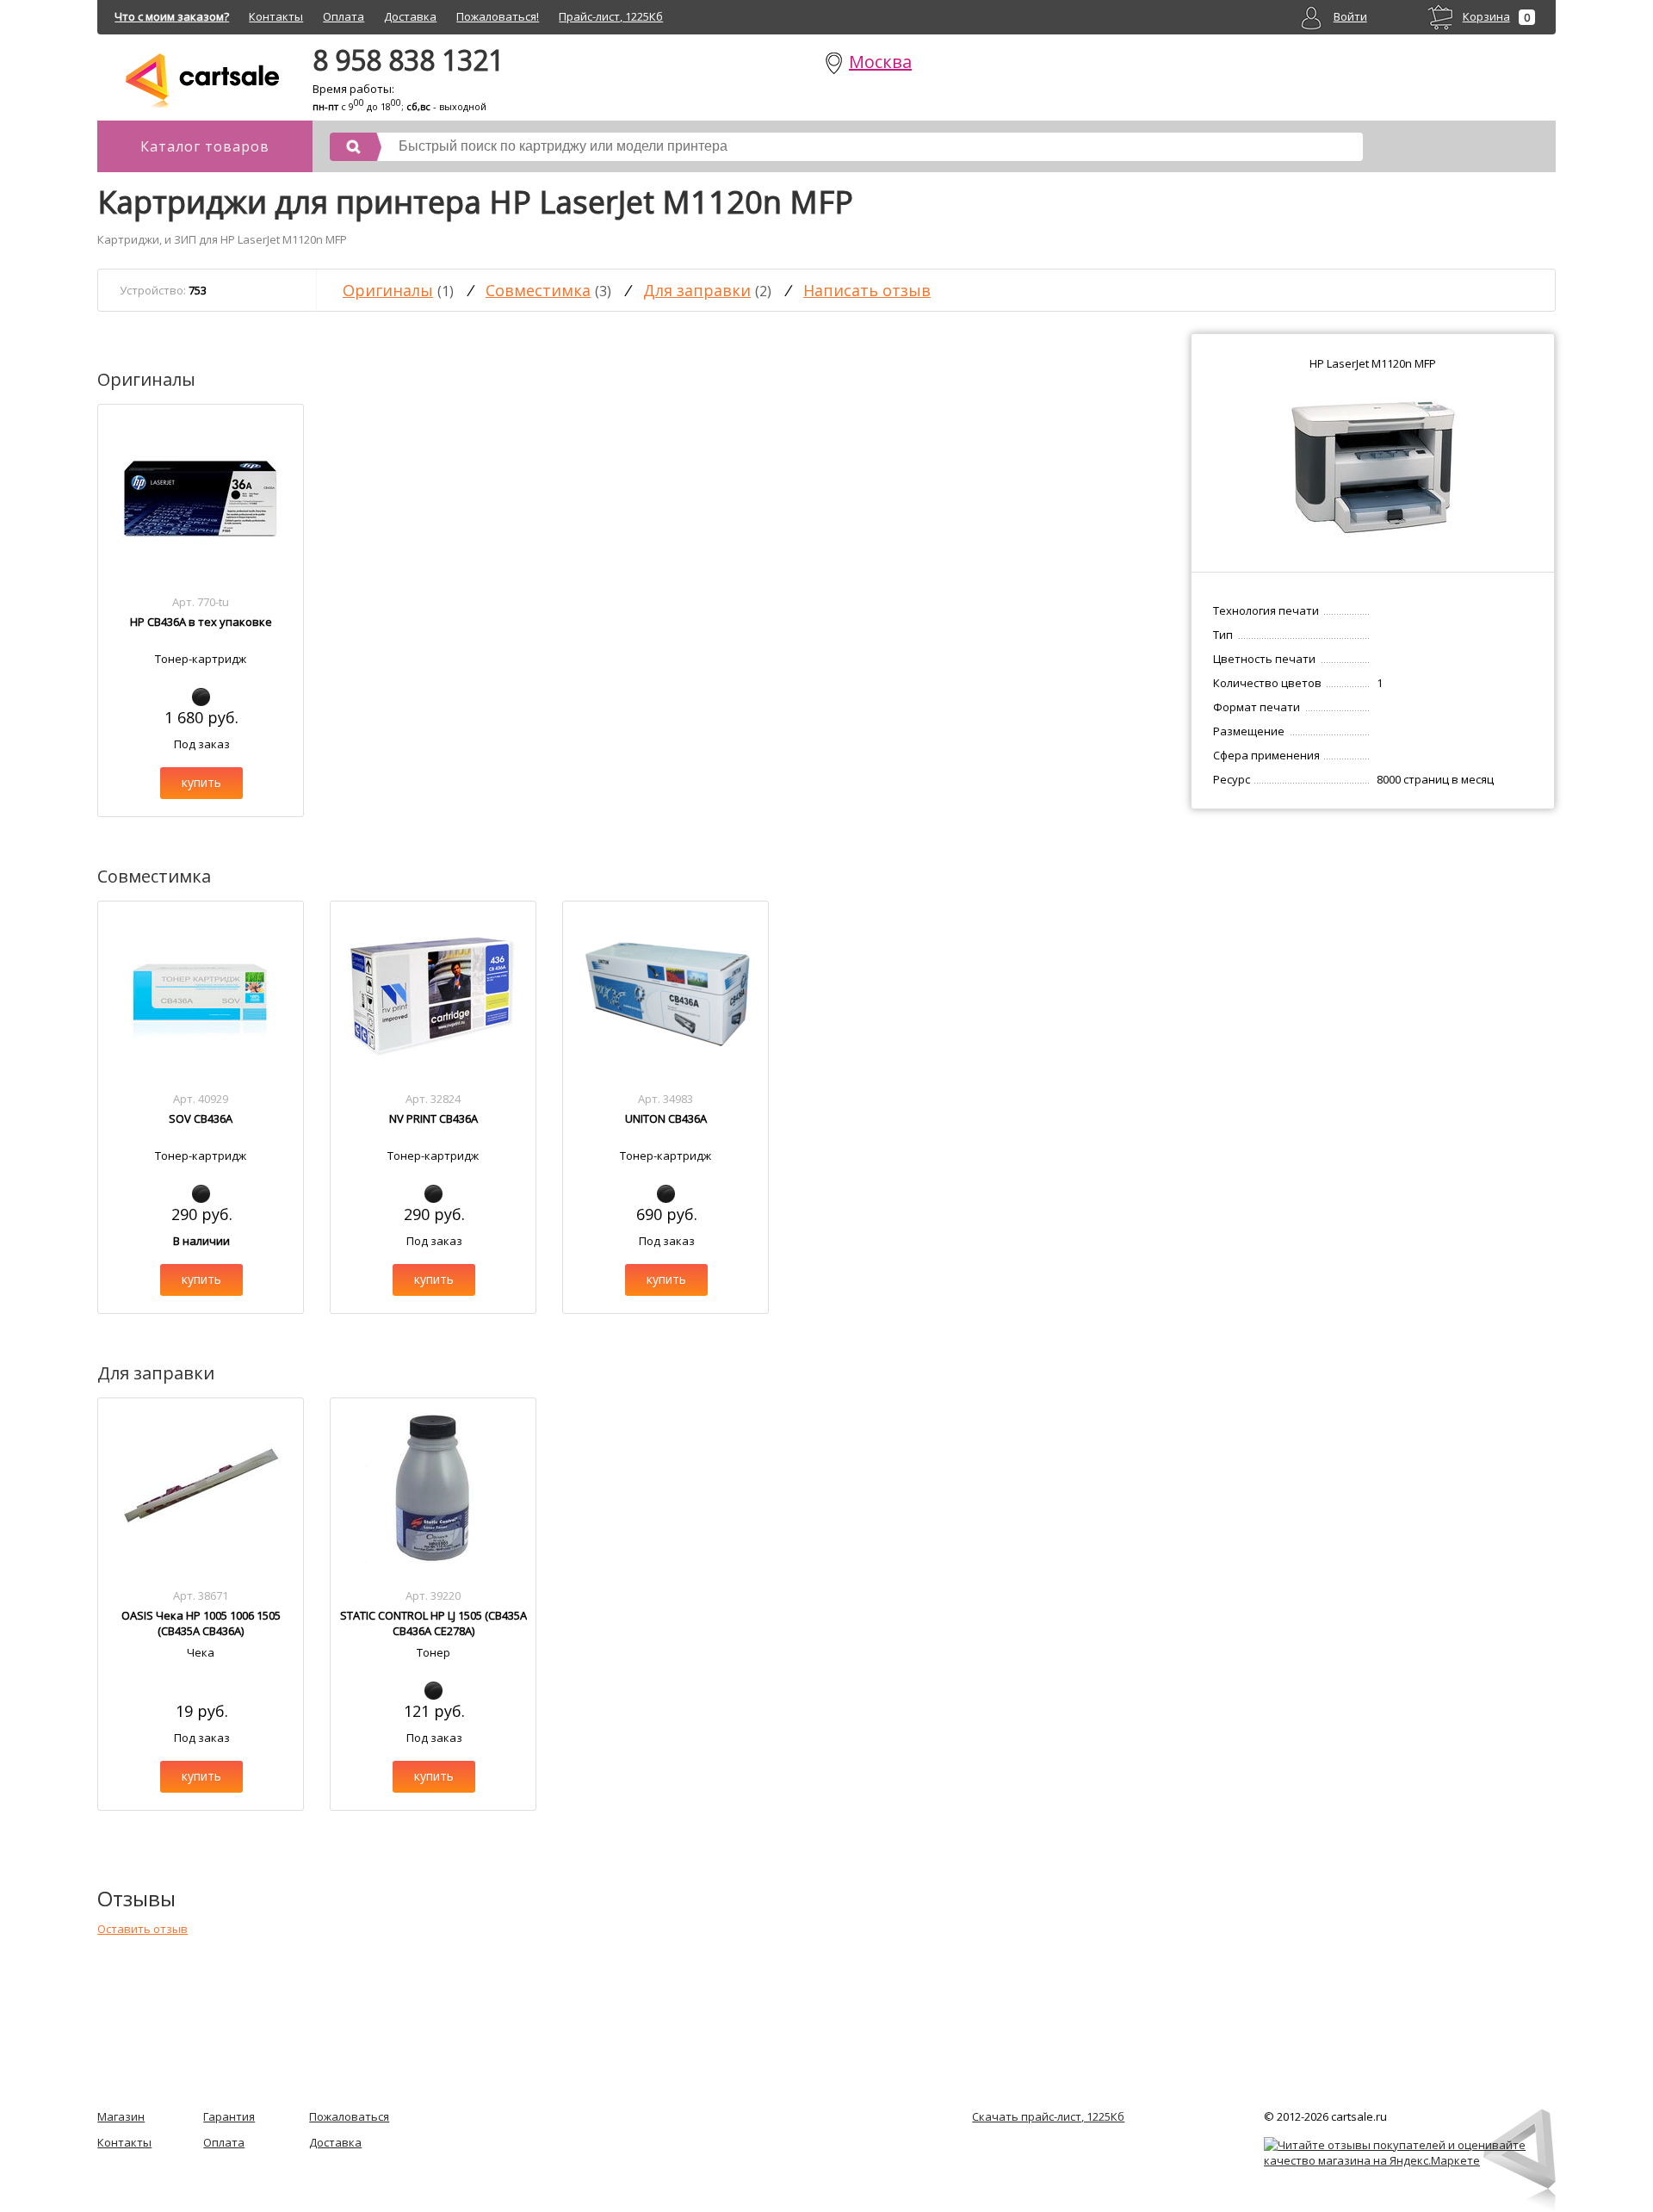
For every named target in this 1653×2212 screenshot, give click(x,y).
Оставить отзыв (142, 1929)
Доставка (410, 16)
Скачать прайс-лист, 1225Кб (1048, 2116)
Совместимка (538, 290)
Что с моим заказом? (172, 16)
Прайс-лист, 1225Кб (611, 16)
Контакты (276, 16)
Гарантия (229, 2116)
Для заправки (697, 290)
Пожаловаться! (498, 16)
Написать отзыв (867, 290)
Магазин (121, 2116)
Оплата (344, 16)
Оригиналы (388, 290)
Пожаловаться (349, 2116)
